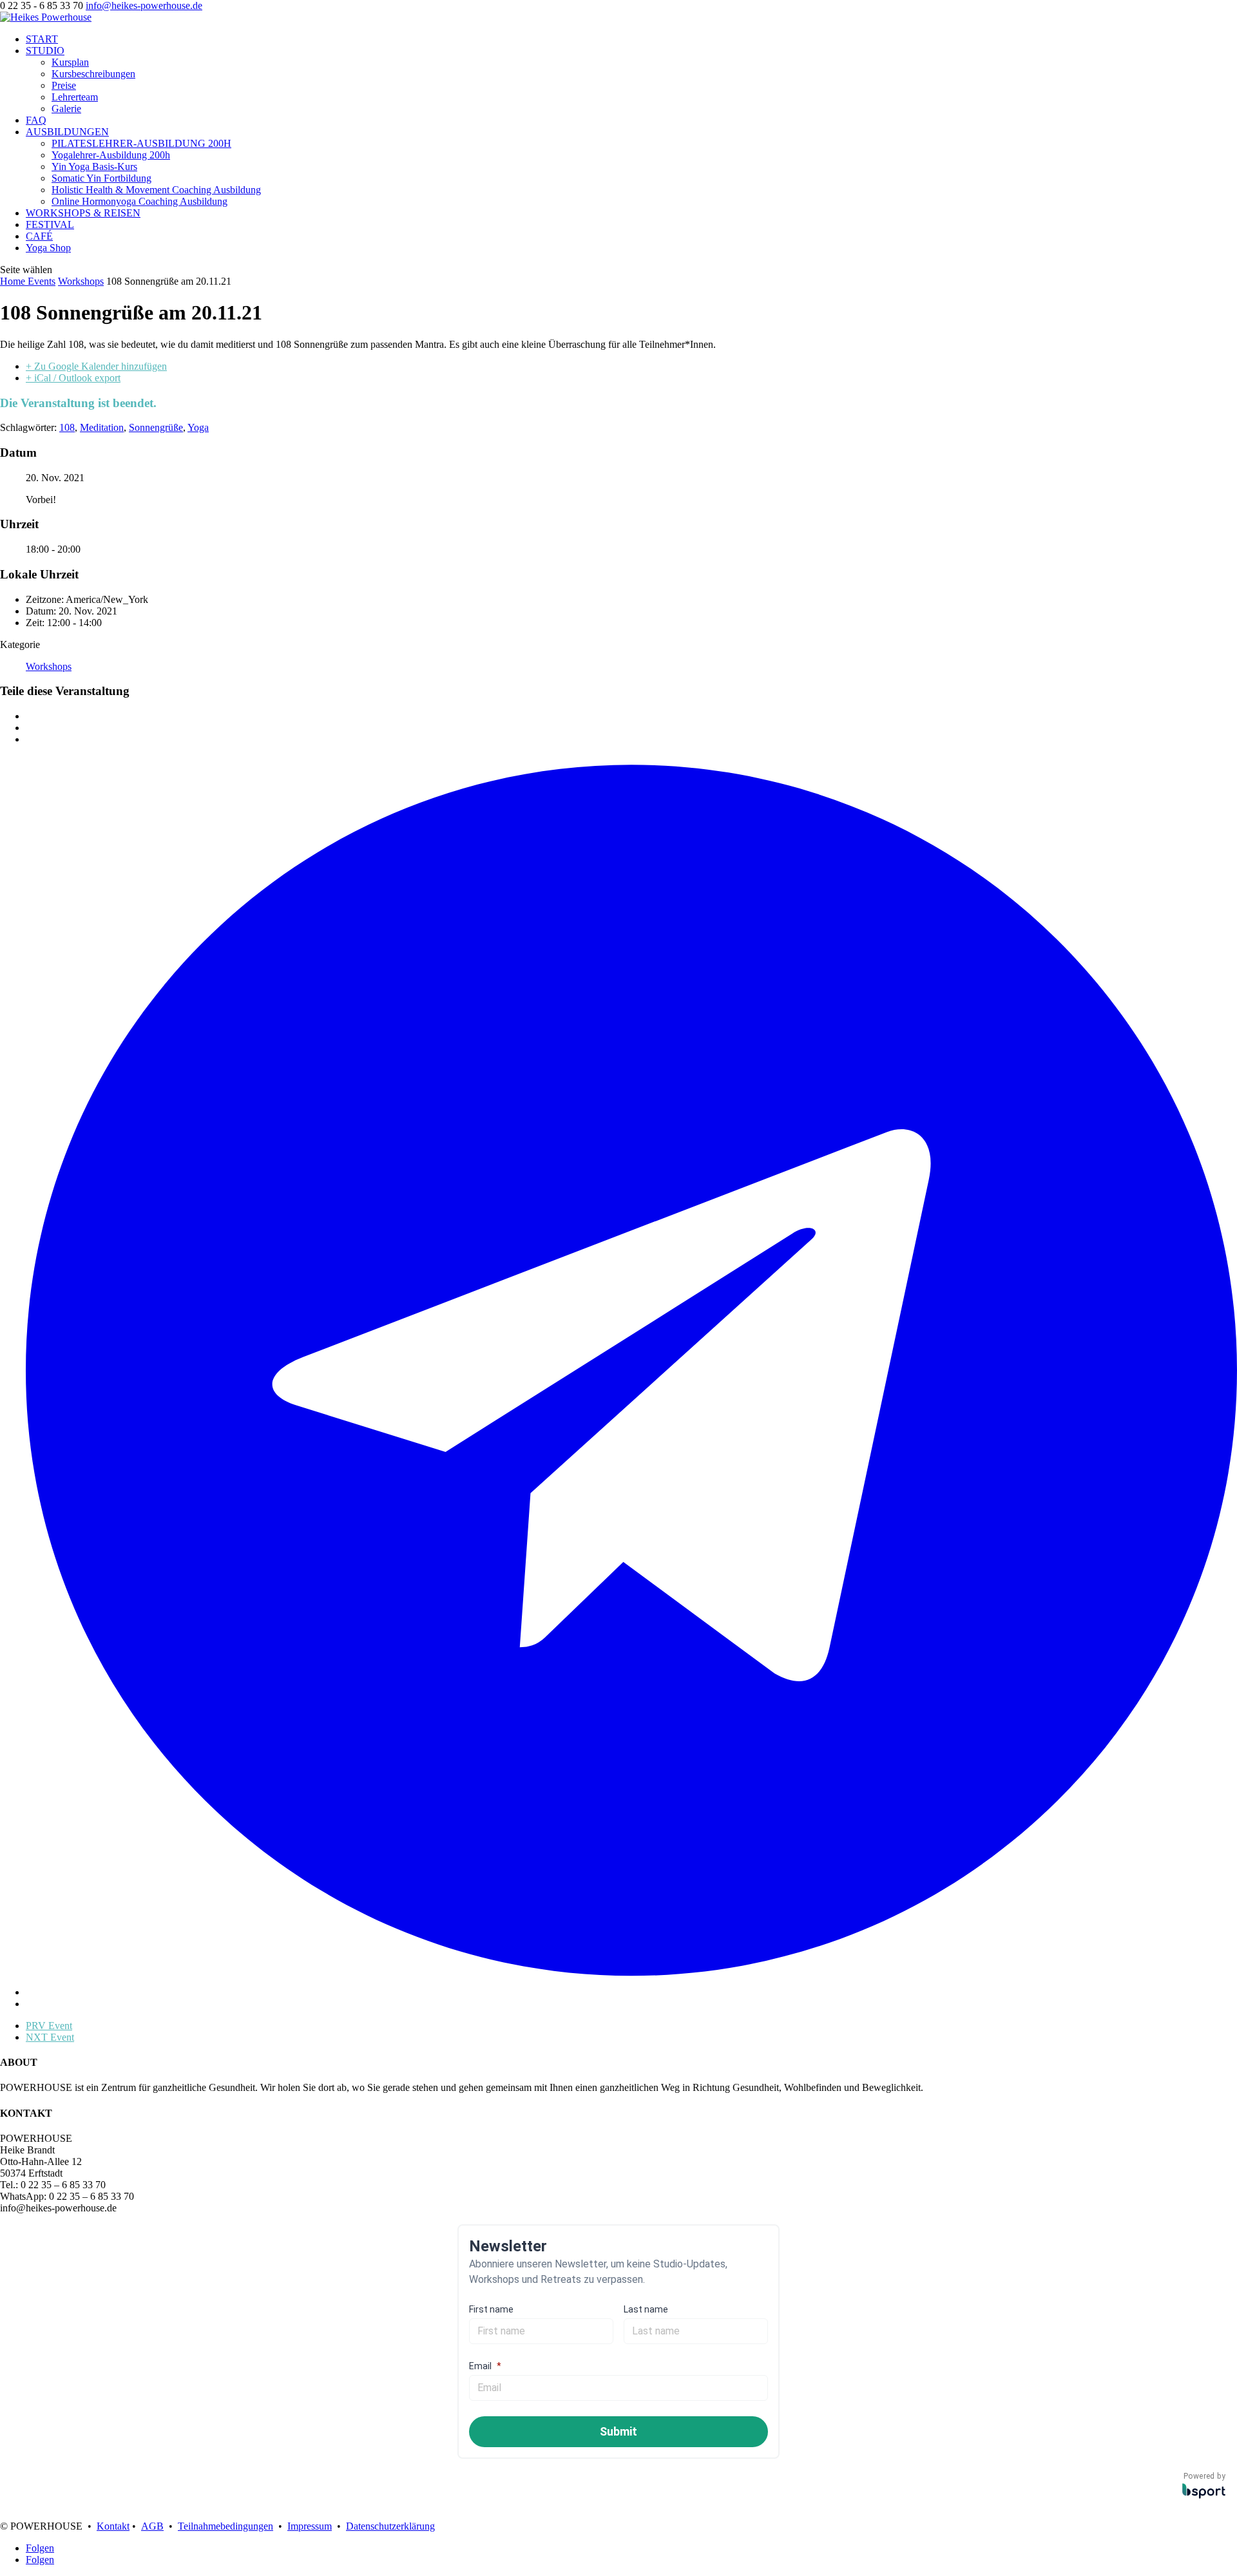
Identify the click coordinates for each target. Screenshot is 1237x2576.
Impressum (310, 2526)
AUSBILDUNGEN (67, 132)
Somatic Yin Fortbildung (101, 178)
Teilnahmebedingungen (225, 2526)
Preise (64, 85)
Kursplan (70, 62)
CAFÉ (39, 236)
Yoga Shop (48, 248)
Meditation (102, 427)
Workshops (81, 281)
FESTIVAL (50, 224)
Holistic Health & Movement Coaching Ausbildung (156, 190)
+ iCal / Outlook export (73, 378)
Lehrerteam (75, 97)
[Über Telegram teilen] (631, 1992)
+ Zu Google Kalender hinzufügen (96, 366)
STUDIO (45, 51)
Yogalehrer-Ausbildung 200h (111, 155)
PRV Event (49, 2026)
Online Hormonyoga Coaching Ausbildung (139, 201)
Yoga (198, 427)
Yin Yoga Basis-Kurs (94, 167)
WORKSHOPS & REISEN (83, 213)
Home (14, 281)
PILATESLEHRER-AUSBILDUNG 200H (141, 143)
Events (42, 281)
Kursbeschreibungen (93, 74)
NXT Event (50, 2037)
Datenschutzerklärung (390, 2526)
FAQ (36, 120)
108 (67, 427)
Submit (618, 2431)
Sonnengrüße (156, 427)
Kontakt (113, 2526)
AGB (152, 2526)
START (42, 39)
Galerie (66, 109)
